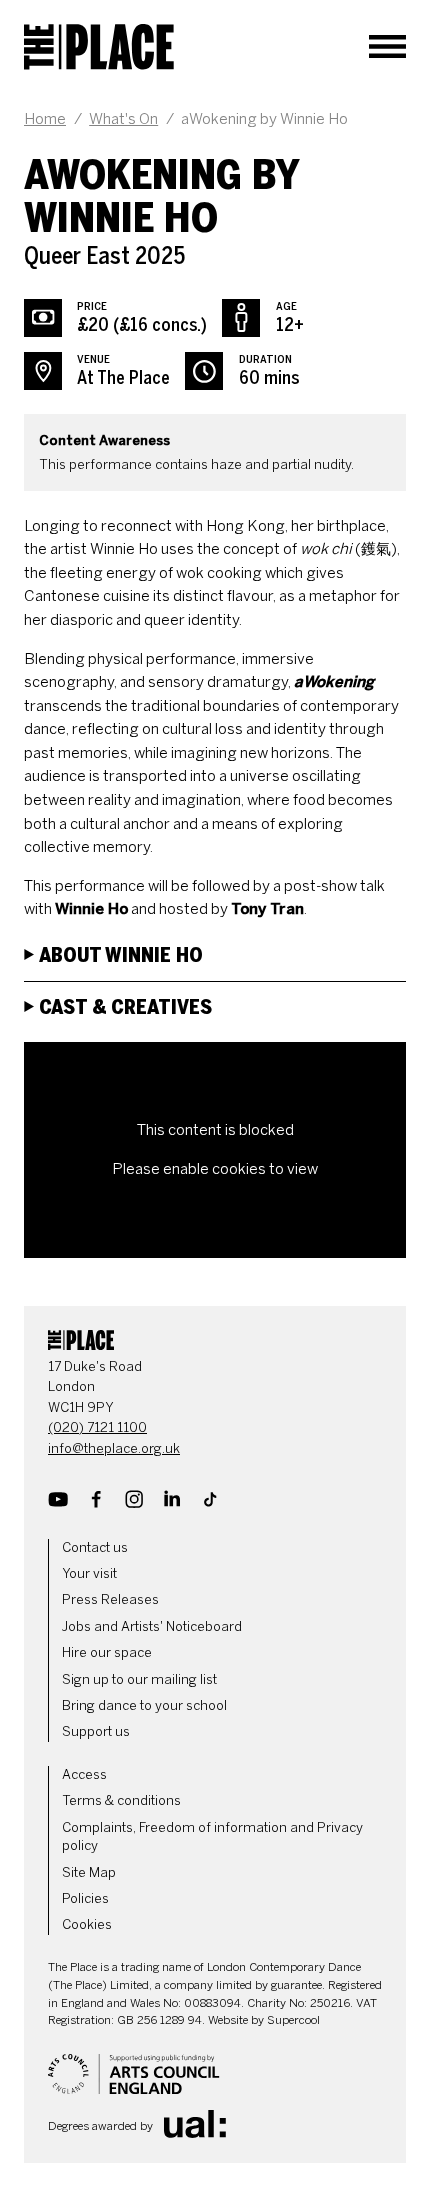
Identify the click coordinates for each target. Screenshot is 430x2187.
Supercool (293, 2020)
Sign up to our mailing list (139, 1679)
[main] (215, 688)
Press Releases (110, 1599)
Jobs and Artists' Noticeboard (152, 1626)
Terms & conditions (121, 1800)
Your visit (89, 1573)
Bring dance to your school (144, 1705)
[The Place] (99, 47)
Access (84, 1774)
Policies (85, 1898)
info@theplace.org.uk (114, 1448)
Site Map (89, 1872)
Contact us (95, 1547)
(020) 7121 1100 (97, 1427)
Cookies (87, 1924)
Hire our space (107, 1652)
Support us (96, 1731)
